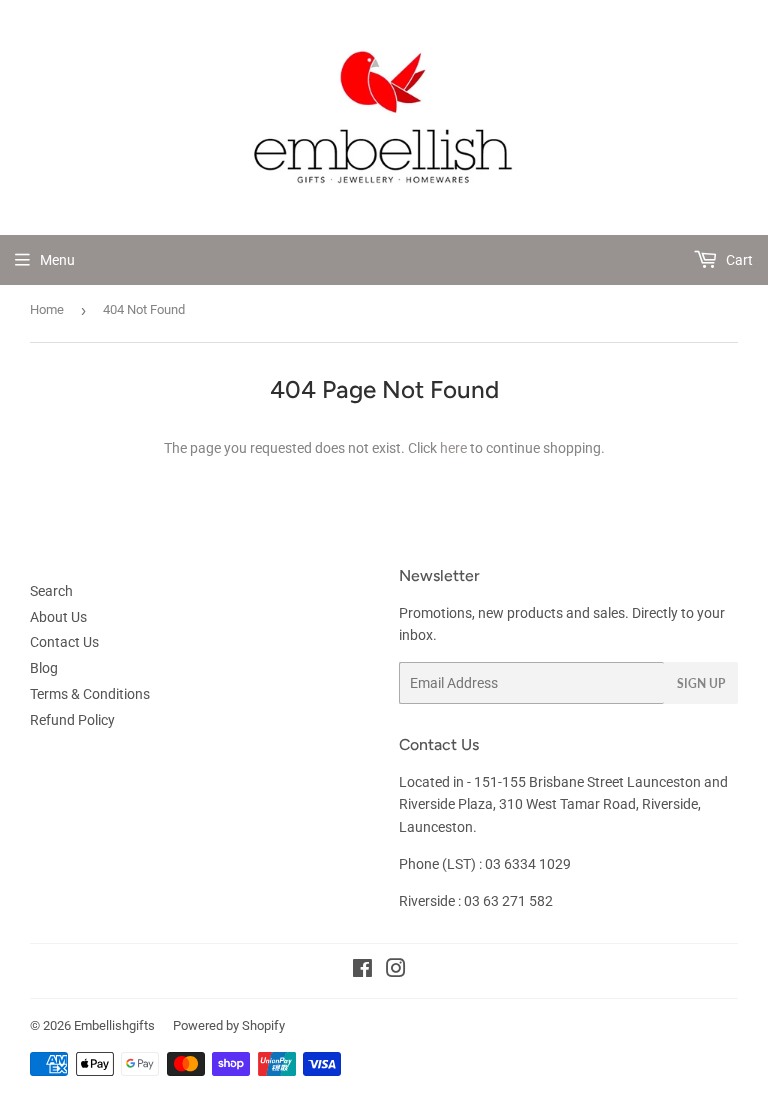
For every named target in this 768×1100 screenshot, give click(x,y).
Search (51, 591)
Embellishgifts (114, 1025)
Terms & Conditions (90, 694)
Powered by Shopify (229, 1025)
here (453, 448)
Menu (57, 260)
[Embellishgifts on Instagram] (396, 971)
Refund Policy (72, 720)
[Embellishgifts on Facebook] (362, 971)
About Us (58, 617)
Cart (738, 260)
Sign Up (701, 683)
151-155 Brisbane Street (549, 782)
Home (47, 309)
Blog (44, 668)
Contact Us (64, 642)
